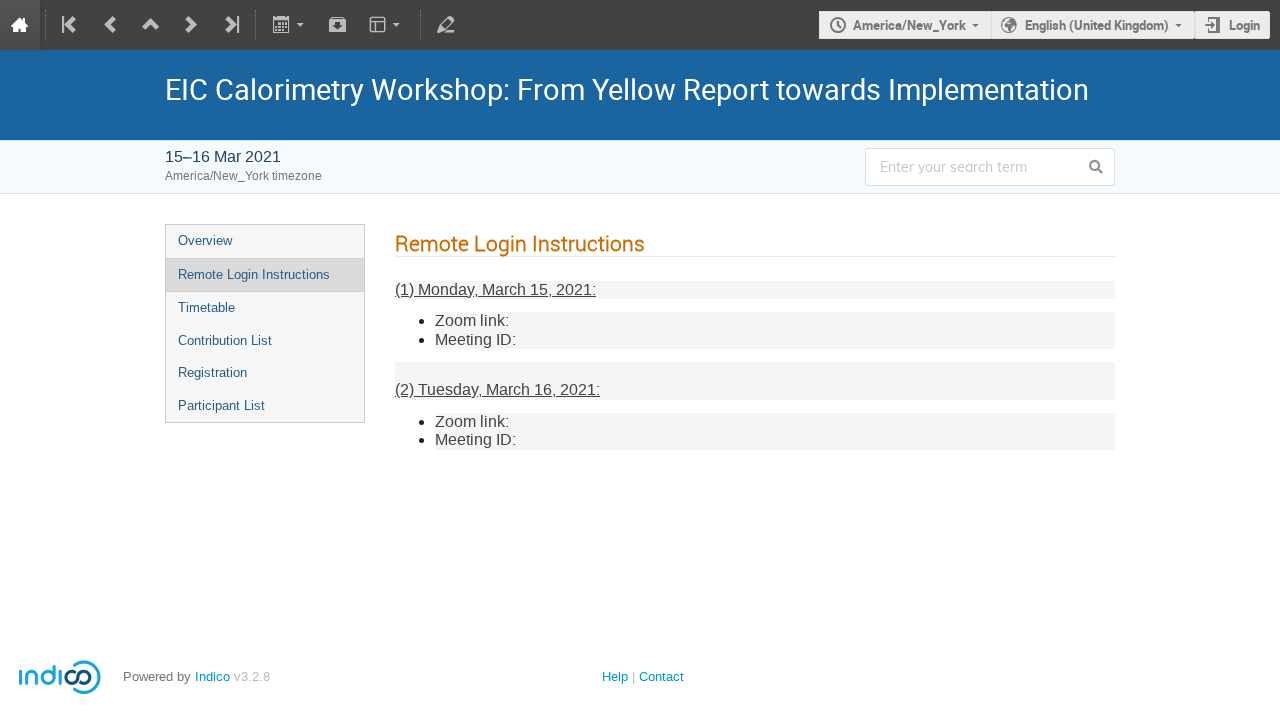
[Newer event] (191, 25)
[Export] (289, 25)
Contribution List (225, 340)
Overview (205, 240)
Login (1244, 25)
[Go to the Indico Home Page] (20, 25)
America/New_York (909, 25)
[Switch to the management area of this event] (446, 25)
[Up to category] (151, 25)
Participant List (221, 405)
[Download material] (338, 25)
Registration (212, 372)
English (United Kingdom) (1097, 25)
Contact (661, 676)
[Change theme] (386, 25)
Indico (212, 676)
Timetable (206, 307)
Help (615, 676)
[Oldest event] (71, 25)
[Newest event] (230, 25)
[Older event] (111, 25)
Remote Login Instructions (254, 274)
